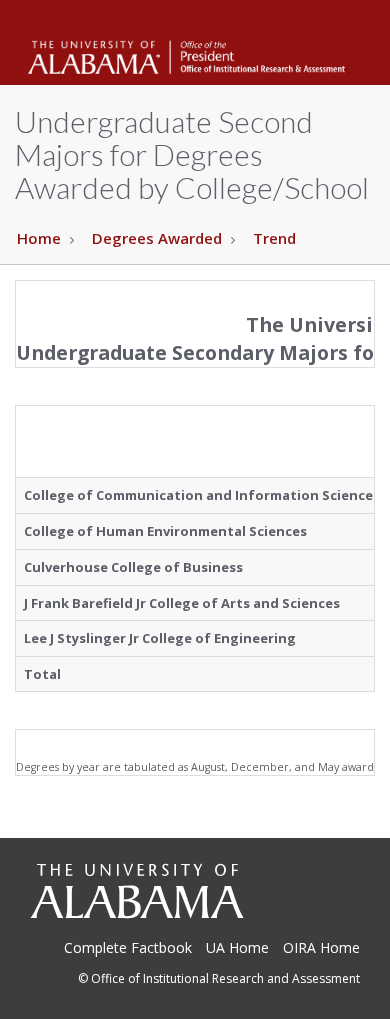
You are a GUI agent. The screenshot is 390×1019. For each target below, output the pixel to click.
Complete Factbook (128, 947)
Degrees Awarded (157, 238)
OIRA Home (321, 947)
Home (39, 238)
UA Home (237, 947)
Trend (274, 238)
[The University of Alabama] (136, 890)
